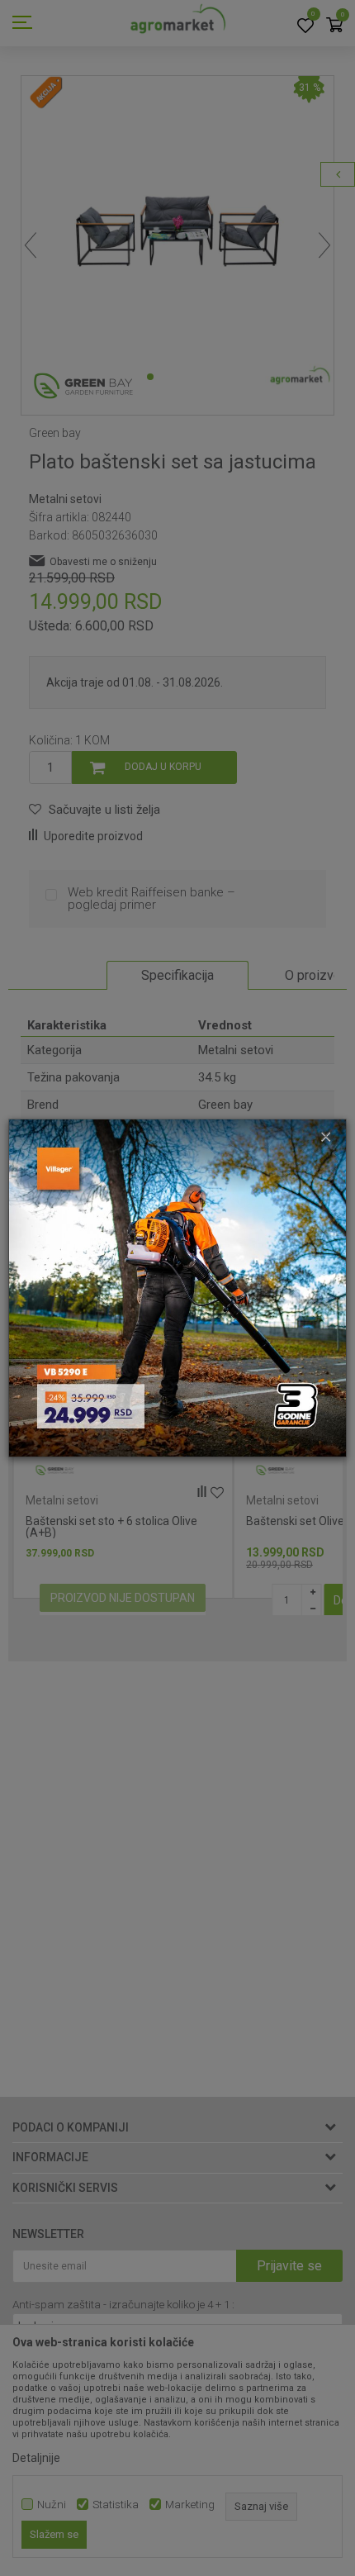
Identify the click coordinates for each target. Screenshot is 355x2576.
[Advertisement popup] (177, 1287)
